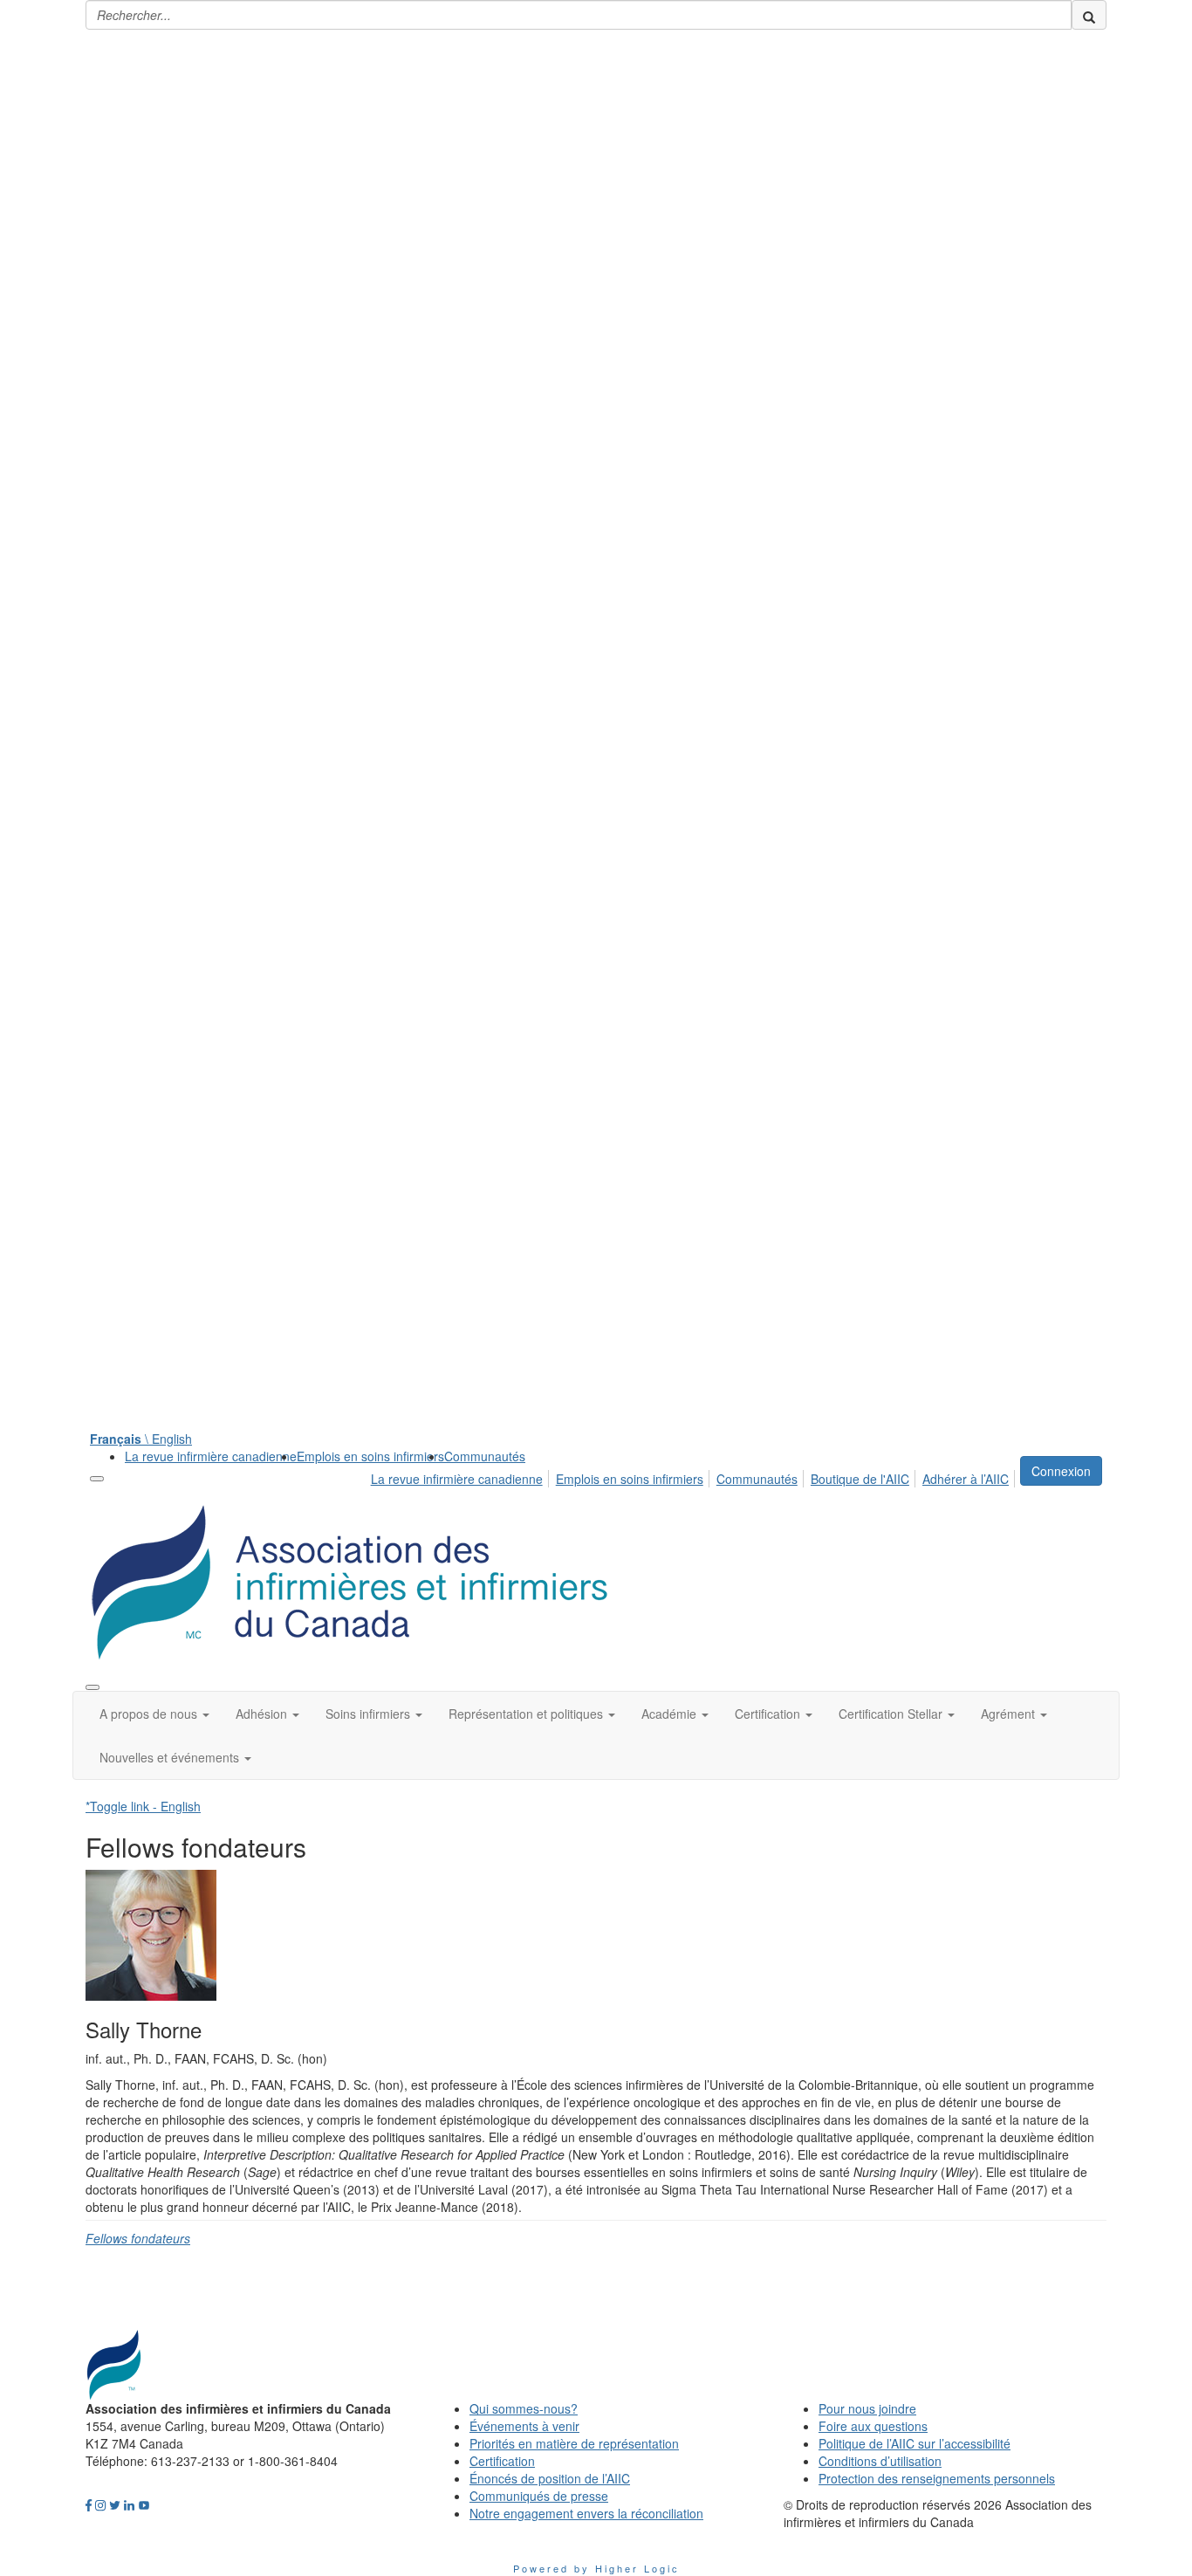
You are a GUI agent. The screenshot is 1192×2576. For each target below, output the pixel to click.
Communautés (485, 1456)
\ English (141, 1439)
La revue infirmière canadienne (211, 1456)
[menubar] (695, 1476)
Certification (502, 2461)
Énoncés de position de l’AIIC (550, 2478)
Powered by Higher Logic (596, 2568)
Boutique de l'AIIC (860, 1479)
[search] (1089, 15)
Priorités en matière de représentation (574, 2443)
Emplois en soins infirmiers (370, 1456)
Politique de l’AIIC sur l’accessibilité (915, 2443)
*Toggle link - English (143, 1806)
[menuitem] (211, 1456)
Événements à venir (524, 2426)
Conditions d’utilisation (880, 2461)
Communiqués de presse (539, 2496)
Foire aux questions (873, 2426)
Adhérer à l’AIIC (966, 1479)
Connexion (1061, 1471)
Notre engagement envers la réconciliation (586, 2513)
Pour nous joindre (867, 2408)
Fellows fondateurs (138, 2238)
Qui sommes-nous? (524, 2408)
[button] (154, 1714)
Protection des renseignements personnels (937, 2478)
